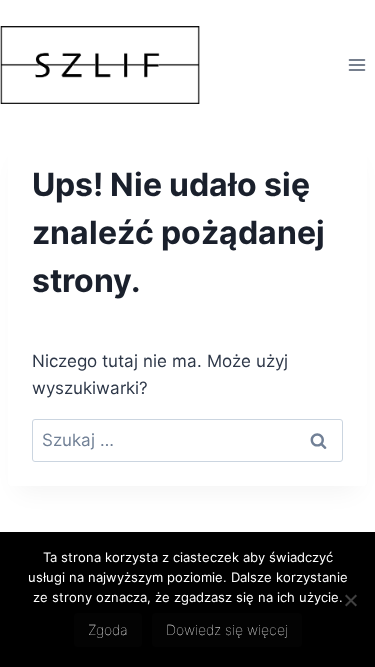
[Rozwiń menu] (356, 64)
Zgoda (108, 629)
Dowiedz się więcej (227, 629)
